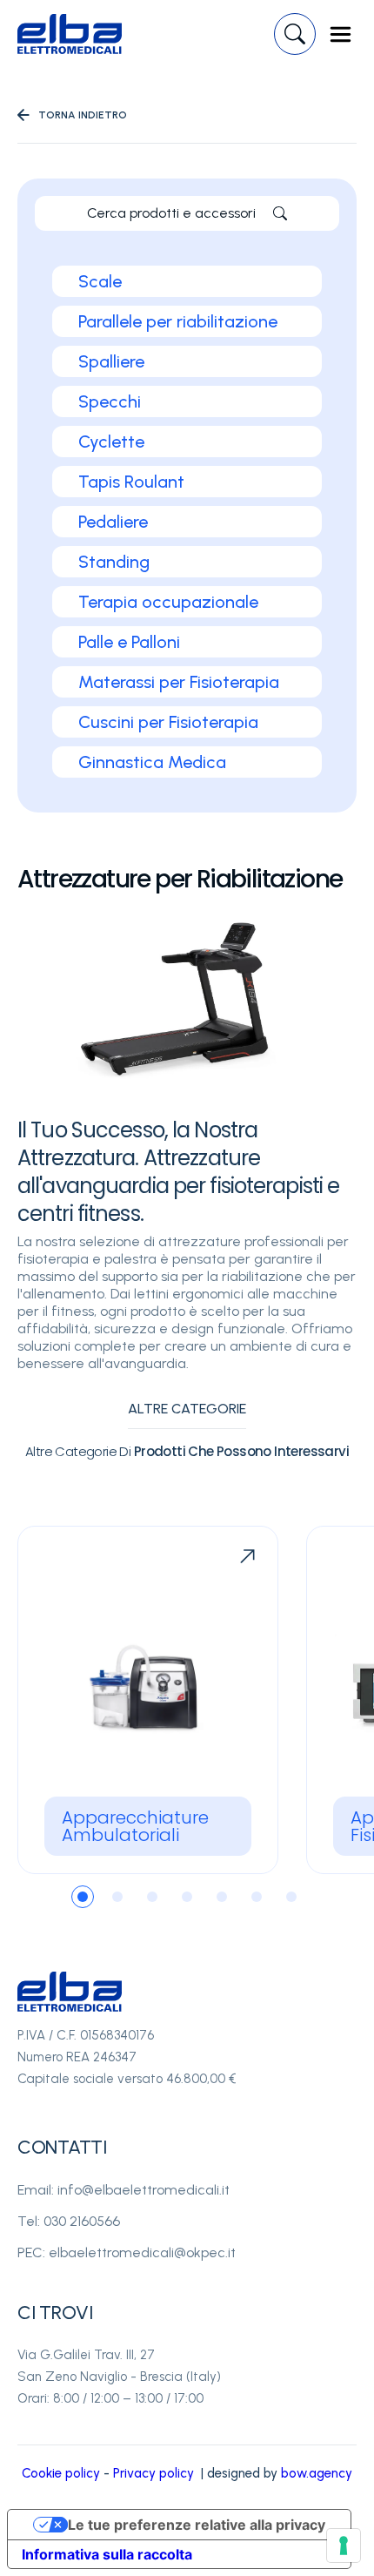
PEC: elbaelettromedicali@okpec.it (127, 2252)
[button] (341, 34)
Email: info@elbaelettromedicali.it (124, 2190)
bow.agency (317, 2473)
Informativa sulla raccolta (107, 2554)
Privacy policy (154, 2473)
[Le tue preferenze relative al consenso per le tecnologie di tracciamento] (344, 2546)
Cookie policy (61, 2473)
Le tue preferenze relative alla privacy (197, 2525)
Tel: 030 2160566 (69, 2221)
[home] (70, 34)
